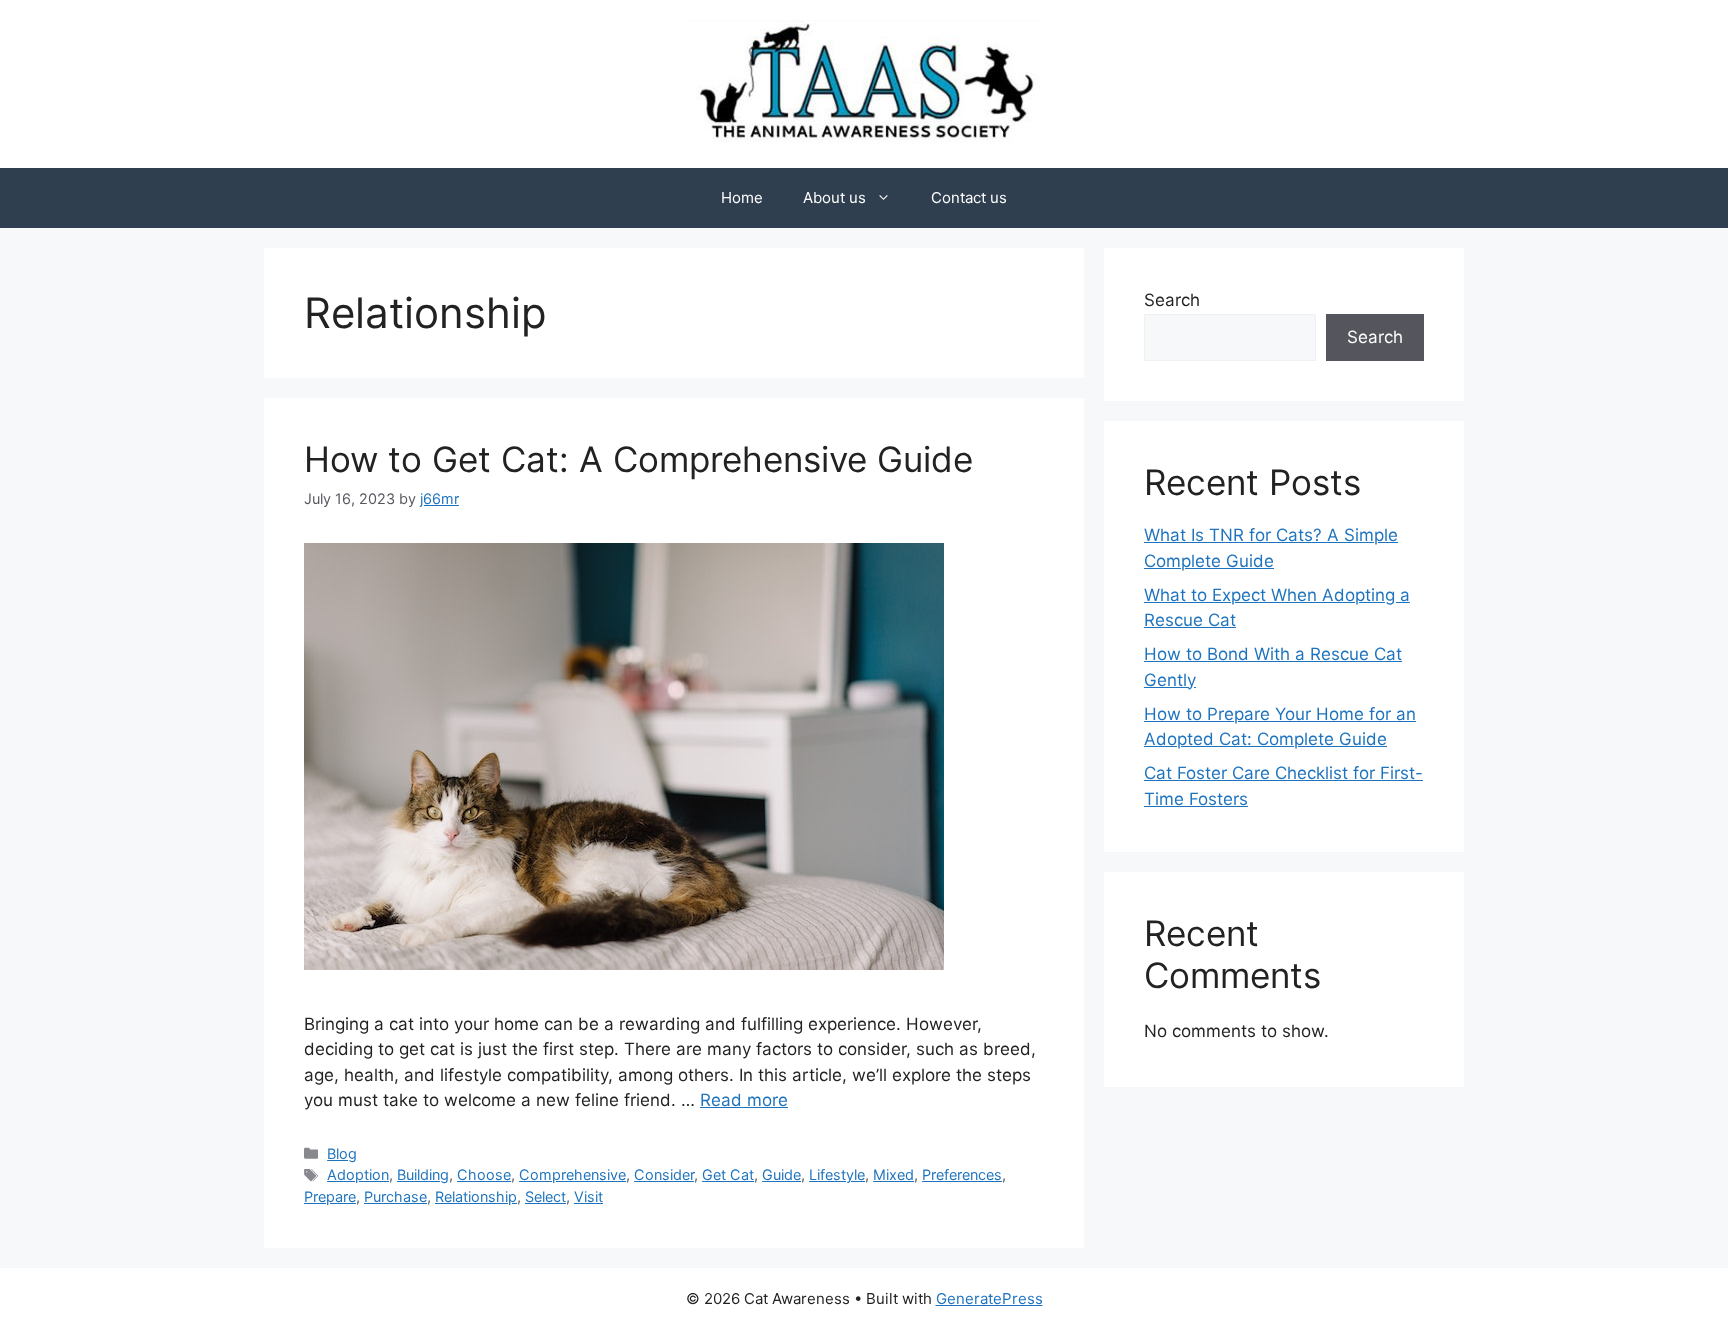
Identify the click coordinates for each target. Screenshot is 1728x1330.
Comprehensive (572, 1174)
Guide (781, 1174)
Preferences (962, 1174)
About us (834, 197)
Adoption (358, 1174)
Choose (484, 1174)
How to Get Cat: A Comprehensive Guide (638, 459)
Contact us (969, 197)
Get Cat (728, 1174)
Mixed (893, 1174)
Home (742, 197)
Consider (664, 1174)
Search (1172, 300)
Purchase (395, 1196)
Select (545, 1196)
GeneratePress (989, 1298)
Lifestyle (837, 1174)
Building (423, 1174)
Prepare (330, 1196)
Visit (588, 1196)
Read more (744, 1100)
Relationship (476, 1196)
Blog (342, 1153)
